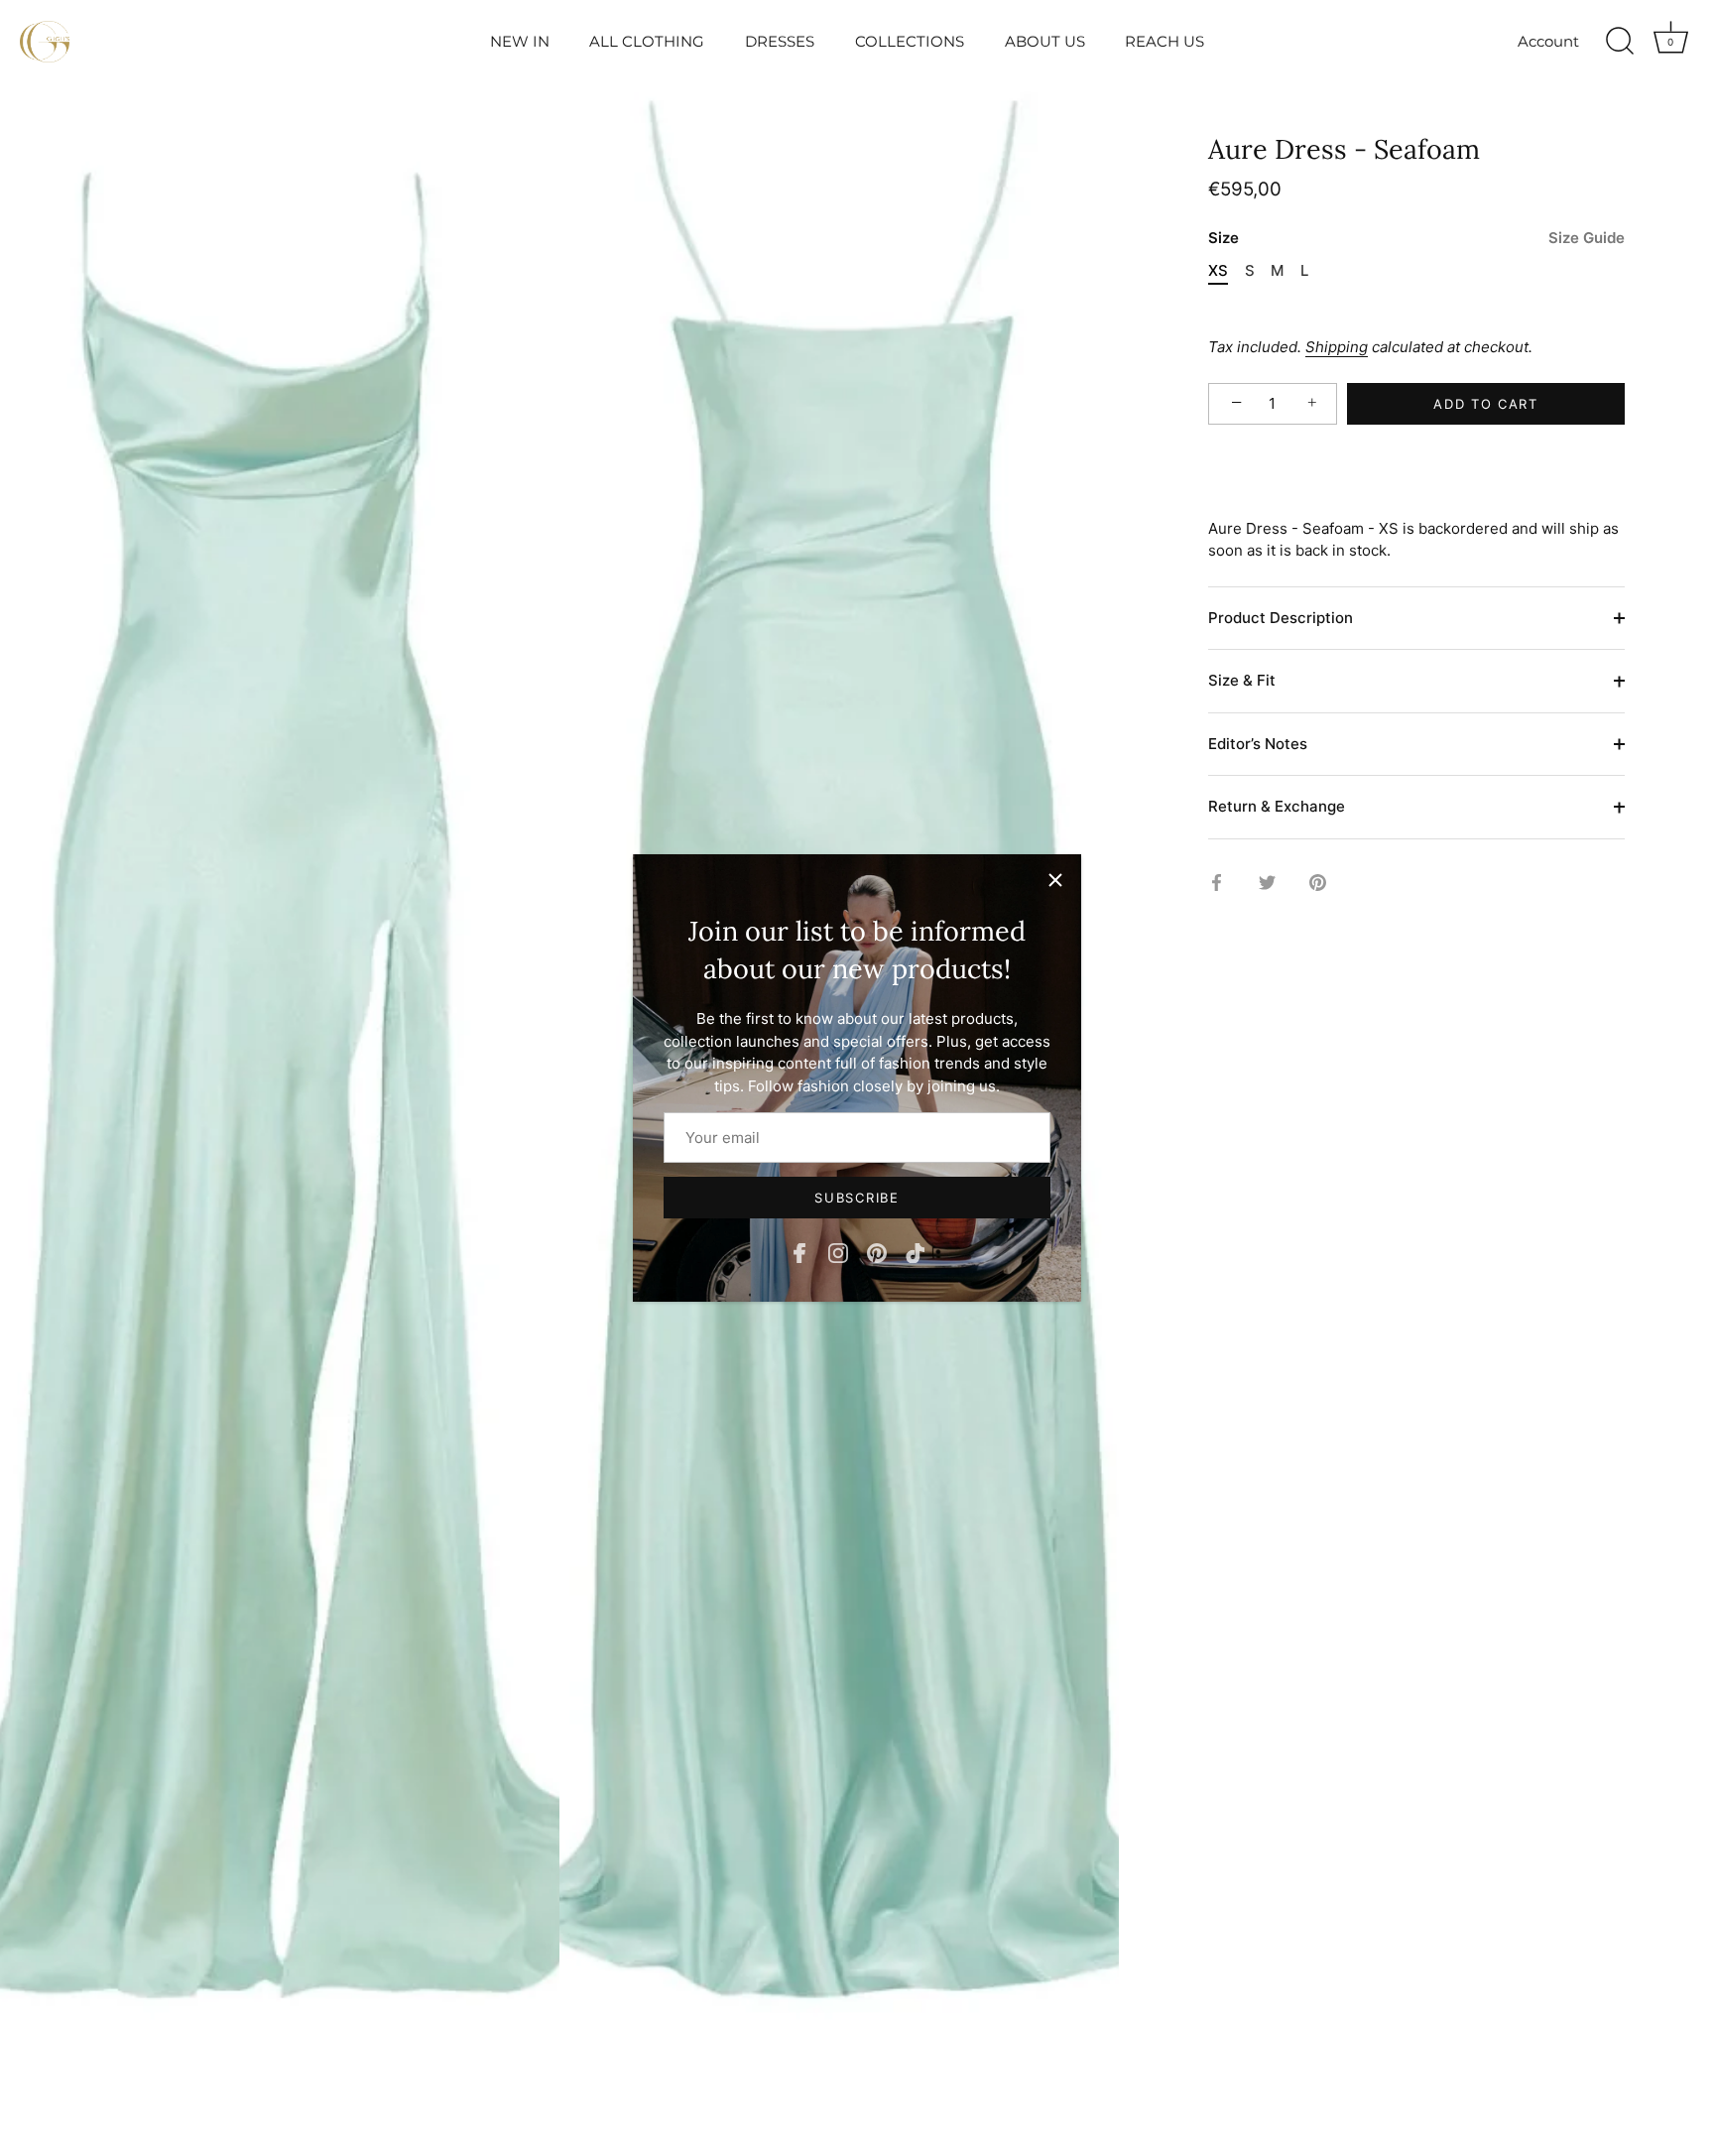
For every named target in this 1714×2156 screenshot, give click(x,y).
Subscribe (857, 1198)
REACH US (1164, 41)
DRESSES (780, 41)
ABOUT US (1045, 41)
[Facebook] (799, 1252)
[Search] (1620, 42)
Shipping (1337, 348)
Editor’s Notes (1258, 744)
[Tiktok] (916, 1252)
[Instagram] (838, 1252)
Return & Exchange (1277, 807)
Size (1416, 239)
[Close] (1055, 880)
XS (1218, 272)
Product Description (1281, 618)
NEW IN (520, 41)
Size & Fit (1242, 681)
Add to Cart (1486, 404)
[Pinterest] (877, 1252)
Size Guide (1587, 239)
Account (1548, 41)
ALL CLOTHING (647, 41)
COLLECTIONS (910, 41)
